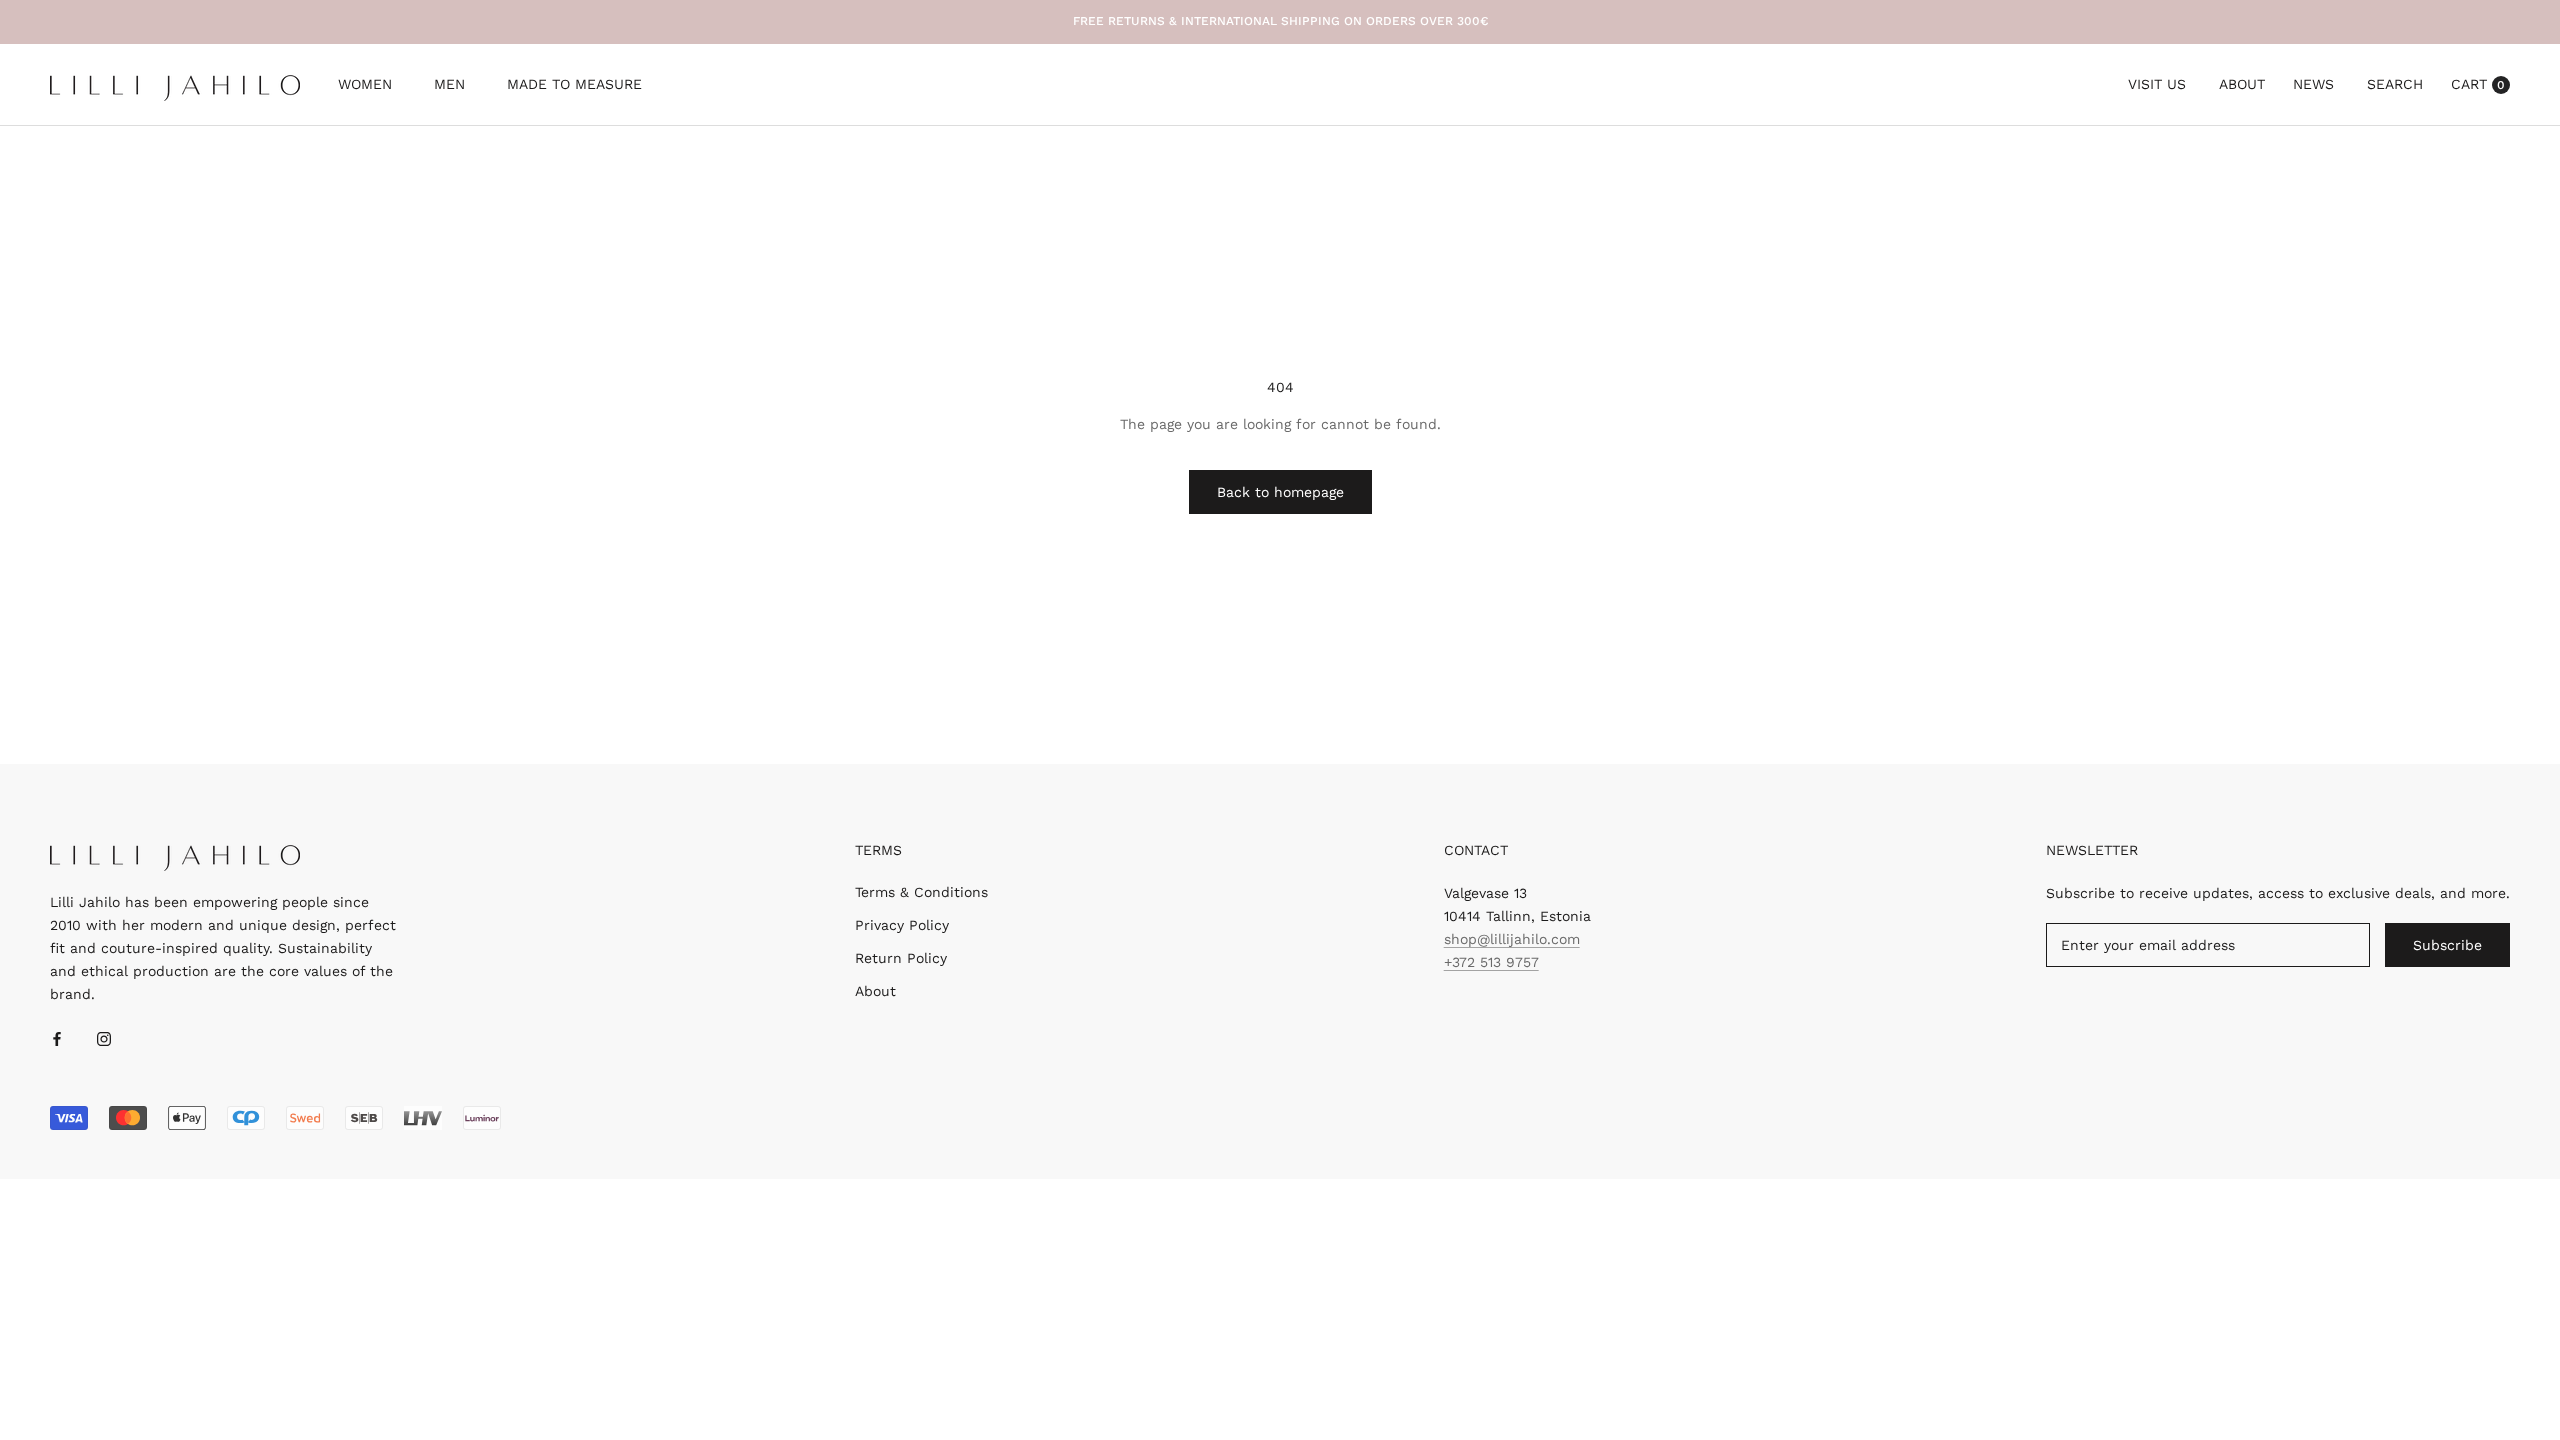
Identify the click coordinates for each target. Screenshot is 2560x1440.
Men (449, 86)
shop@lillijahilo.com (1512, 939)
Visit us (2157, 84)
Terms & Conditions (921, 892)
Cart (2478, 84)
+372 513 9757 (1491, 962)
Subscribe (2447, 945)
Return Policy (901, 958)
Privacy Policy (902, 925)
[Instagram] (104, 1037)
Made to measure (574, 86)
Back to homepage (1280, 492)
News (2313, 84)
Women (365, 86)
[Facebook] (57, 1037)
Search (2395, 84)
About (2242, 84)
